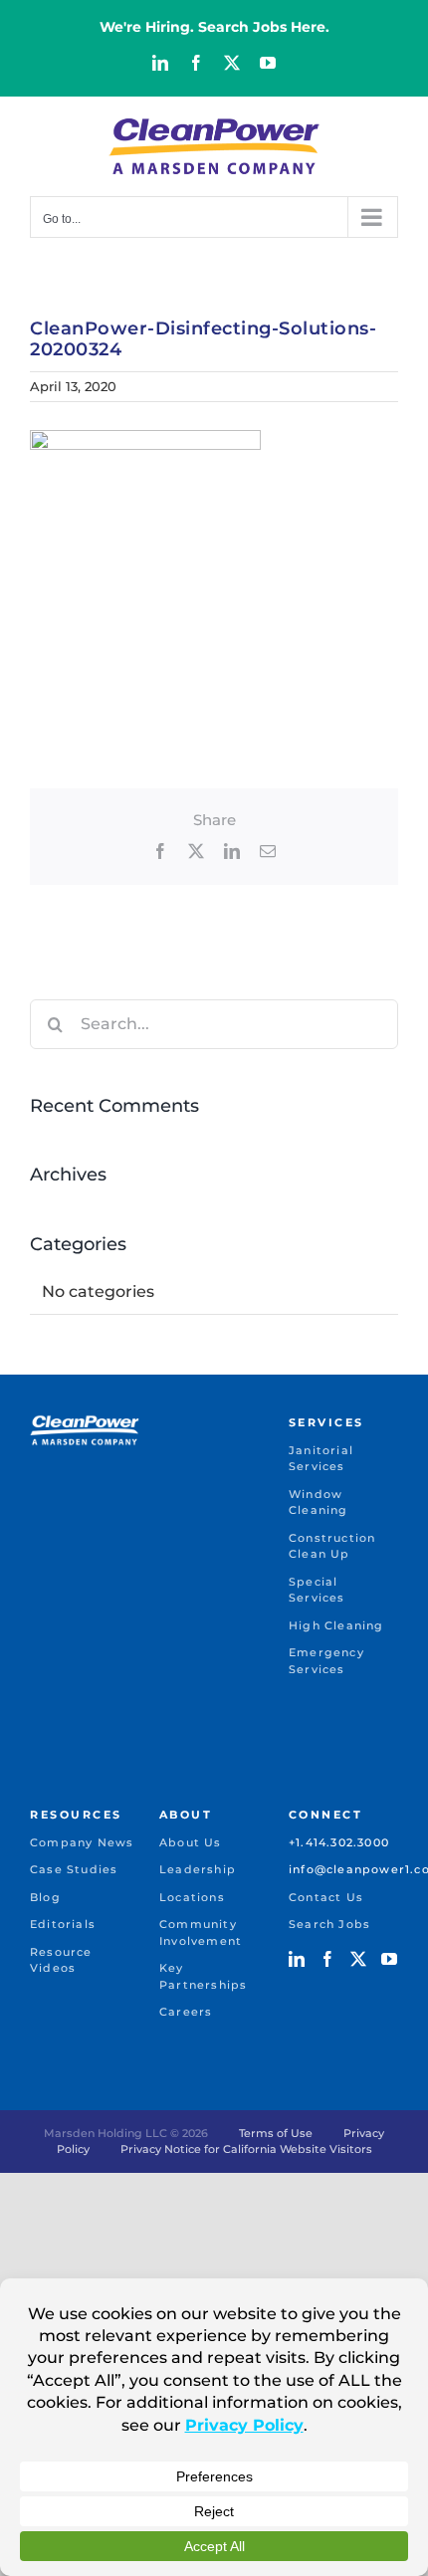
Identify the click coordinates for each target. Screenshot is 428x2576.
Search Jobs (329, 1924)
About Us (191, 1842)
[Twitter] (358, 1959)
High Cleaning (336, 1625)
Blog (45, 1897)
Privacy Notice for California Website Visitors (246, 2149)
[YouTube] (389, 1959)
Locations (192, 1897)
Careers (186, 2012)
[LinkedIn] (297, 1959)
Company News (82, 1842)
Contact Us (326, 1897)
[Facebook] (327, 1959)
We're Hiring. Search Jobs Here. (214, 27)
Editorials (63, 1924)
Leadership (198, 1869)
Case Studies (74, 1869)
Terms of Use (276, 2133)
